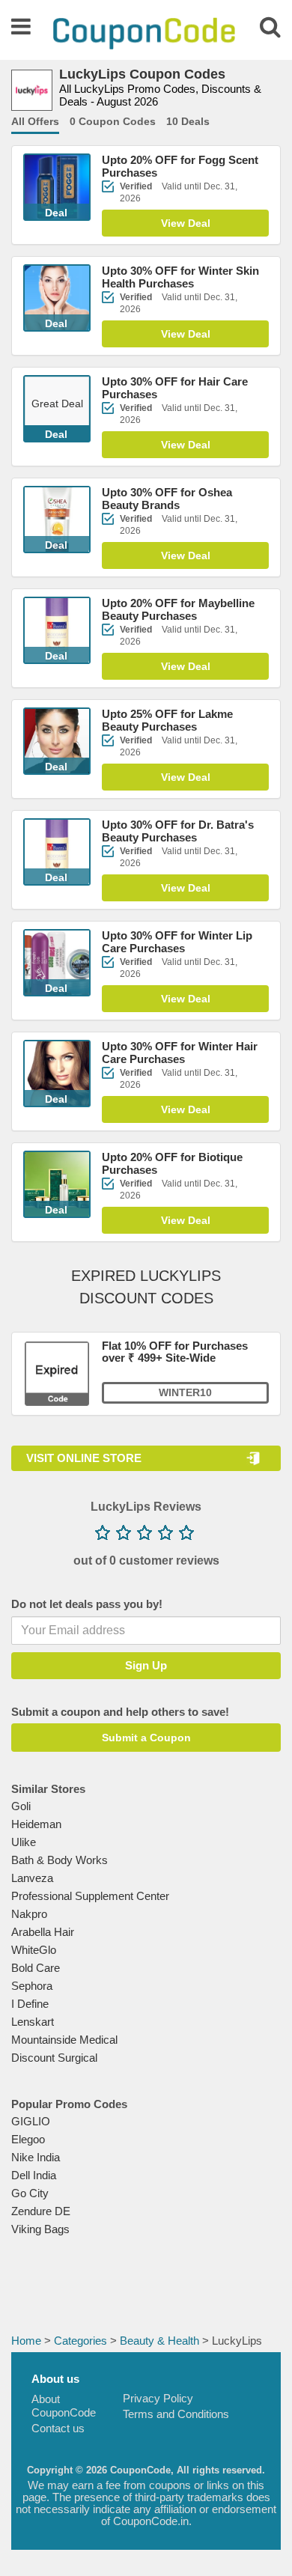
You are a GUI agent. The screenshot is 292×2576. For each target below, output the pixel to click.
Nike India (36, 2157)
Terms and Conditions (176, 2414)
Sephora (32, 1986)
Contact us (58, 2428)
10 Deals (188, 121)
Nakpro (29, 1914)
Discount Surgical (54, 2058)
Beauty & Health (159, 2341)
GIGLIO (31, 2121)
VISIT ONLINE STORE (84, 1458)
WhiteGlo (34, 1950)
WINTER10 (185, 1392)
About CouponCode (64, 2406)
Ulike (24, 1842)
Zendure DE (41, 2211)
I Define (30, 2004)
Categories (80, 2341)
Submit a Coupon (146, 1738)
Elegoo (28, 2139)
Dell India (34, 2175)
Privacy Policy (158, 2398)
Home (26, 2341)
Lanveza (32, 1878)
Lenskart (33, 2022)
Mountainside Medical (64, 2040)
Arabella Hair (43, 1932)
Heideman (36, 1824)
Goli (21, 1806)
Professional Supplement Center (90, 1896)
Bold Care (36, 1968)
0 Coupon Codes (113, 121)
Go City (30, 2193)
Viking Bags (40, 2229)
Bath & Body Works (60, 1860)
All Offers (35, 121)
